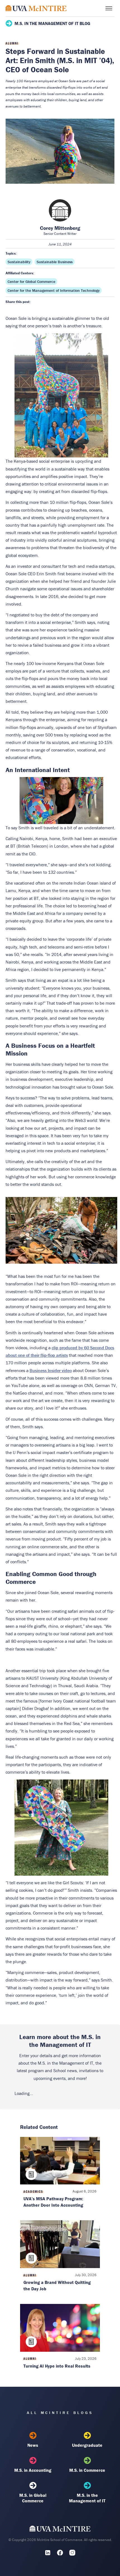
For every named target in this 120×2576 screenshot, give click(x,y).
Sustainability (19, 262)
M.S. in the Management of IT (87, 2498)
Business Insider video (51, 1370)
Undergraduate (87, 2445)
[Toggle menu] (109, 8)
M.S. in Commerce (87, 2470)
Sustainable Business (55, 262)
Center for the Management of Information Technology (54, 290)
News (33, 2445)
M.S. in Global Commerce (33, 2498)
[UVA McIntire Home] (60, 2530)
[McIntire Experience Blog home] (36, 8)
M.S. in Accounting (33, 2470)
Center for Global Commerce (31, 282)
